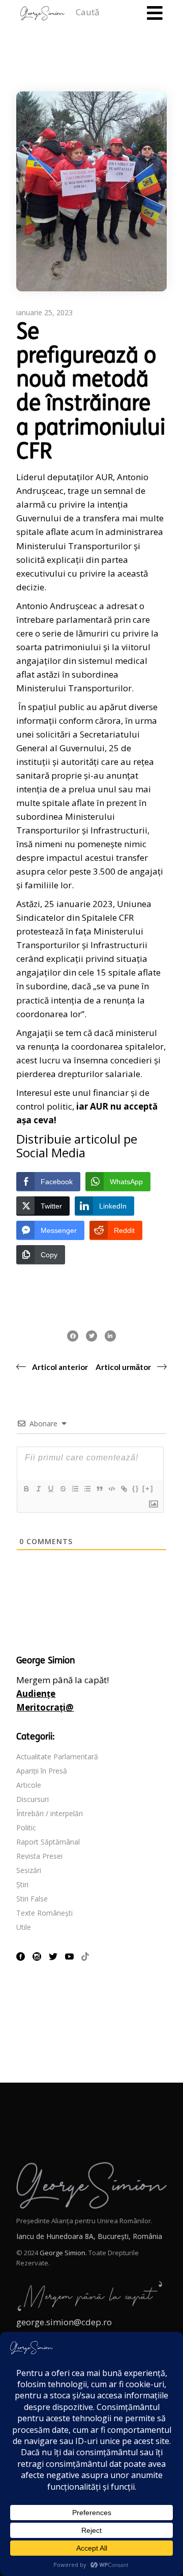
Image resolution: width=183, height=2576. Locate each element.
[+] (148, 1488)
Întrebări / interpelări (50, 1813)
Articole (29, 1785)
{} (136, 1488)
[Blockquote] (99, 1489)
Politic (26, 1828)
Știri (22, 1884)
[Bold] (26, 1489)
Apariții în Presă (42, 1771)
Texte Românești (44, 1913)
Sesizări (29, 1870)
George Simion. (63, 2253)
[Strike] (63, 1489)
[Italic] (38, 1489)
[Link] (124, 1489)
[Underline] (50, 1489)
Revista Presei (39, 1856)
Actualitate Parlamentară (57, 1757)
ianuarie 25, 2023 (44, 312)
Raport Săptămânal (48, 1842)
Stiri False (32, 1899)
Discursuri (33, 1799)
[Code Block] (111, 1489)
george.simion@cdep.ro (64, 2322)
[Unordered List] (87, 1489)
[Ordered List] (75, 1489)
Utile (24, 1927)
